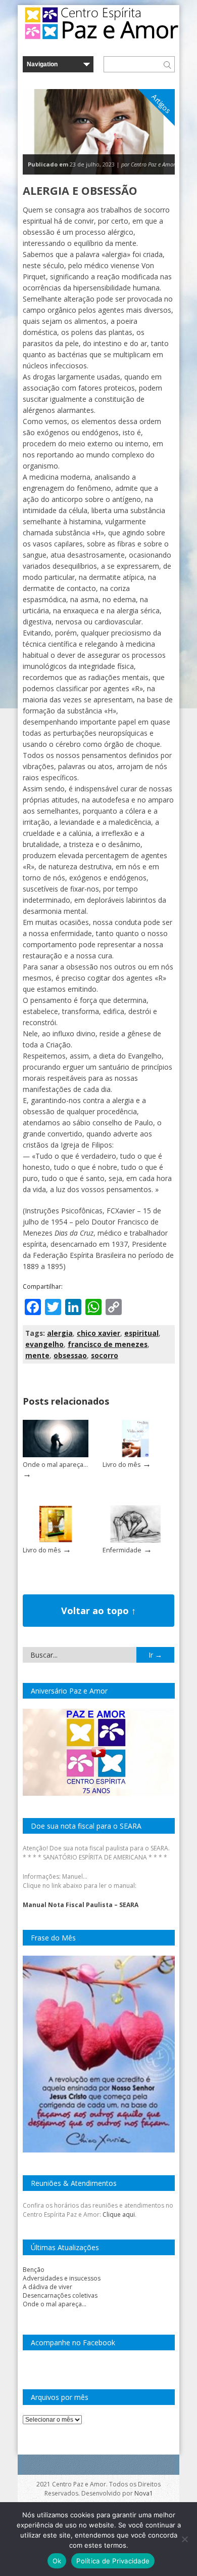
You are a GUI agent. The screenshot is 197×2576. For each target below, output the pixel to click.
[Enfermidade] (135, 1540)
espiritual (141, 1333)
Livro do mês (121, 1465)
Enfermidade (122, 1550)
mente (37, 1355)
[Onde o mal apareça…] (56, 1455)
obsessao (70, 1355)
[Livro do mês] (135, 1455)
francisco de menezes (108, 1344)
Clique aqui (119, 2214)
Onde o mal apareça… (55, 1465)
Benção (34, 2270)
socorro (105, 1355)
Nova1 (144, 2493)
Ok (57, 2561)
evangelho (44, 1344)
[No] (184, 2539)
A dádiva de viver (47, 2287)
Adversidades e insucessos (62, 2278)
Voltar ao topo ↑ (98, 1611)
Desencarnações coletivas (60, 2295)
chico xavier (98, 1333)
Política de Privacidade (113, 2561)
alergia (60, 1333)
